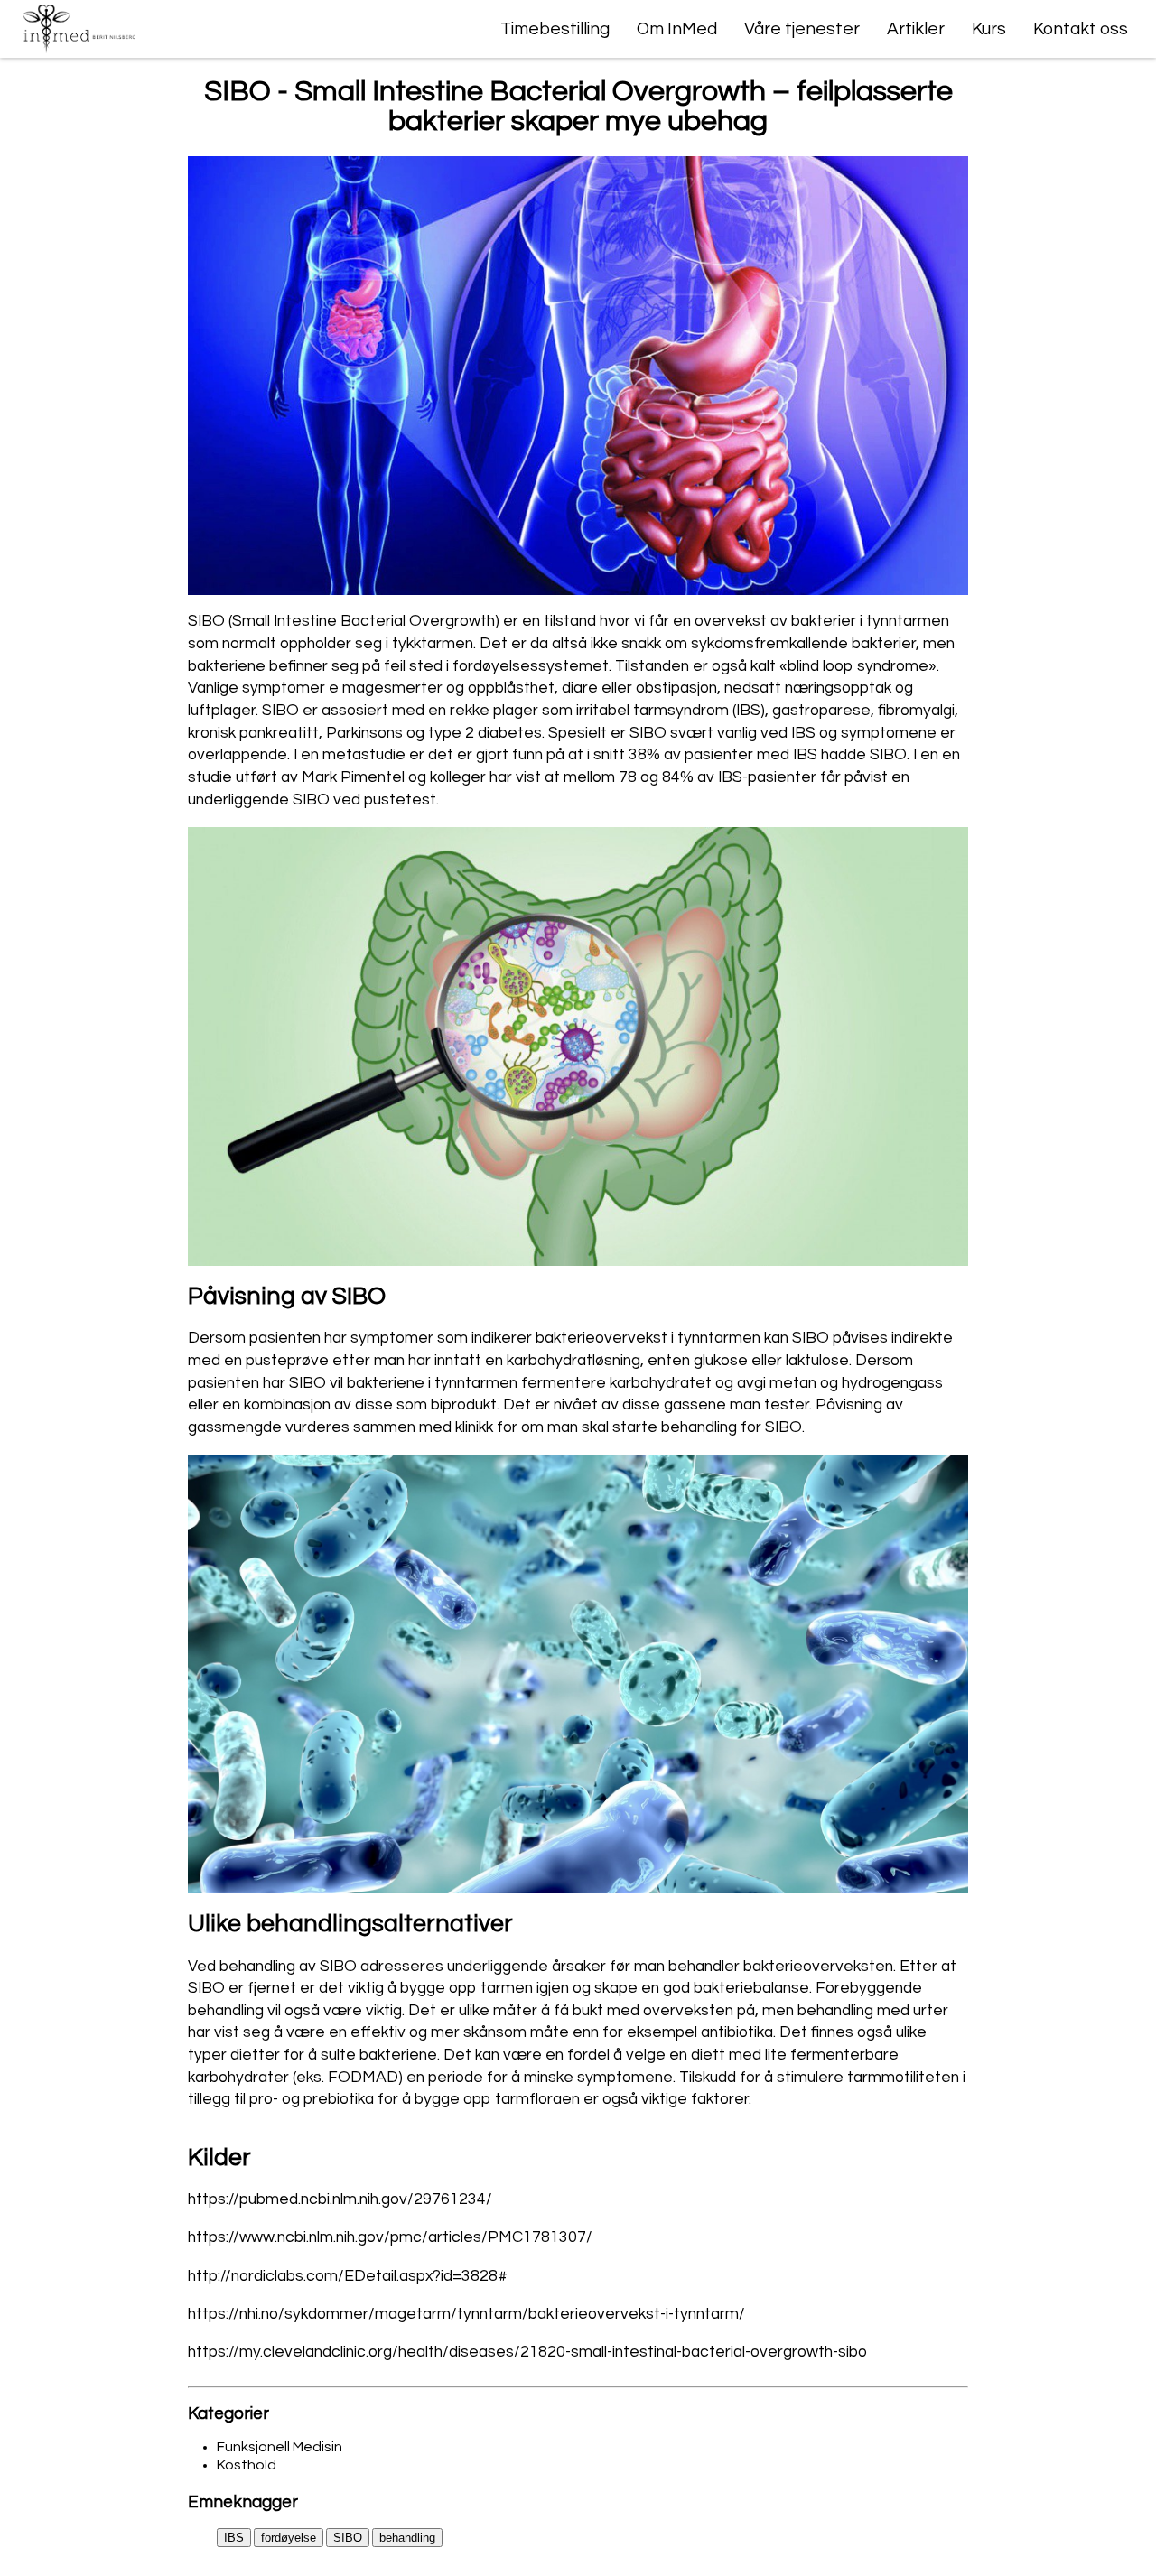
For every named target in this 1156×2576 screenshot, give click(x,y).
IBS (234, 2538)
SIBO (348, 2538)
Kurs (989, 29)
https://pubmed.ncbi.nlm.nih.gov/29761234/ (340, 2199)
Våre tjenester (802, 29)
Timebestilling (555, 29)
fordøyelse (289, 2538)
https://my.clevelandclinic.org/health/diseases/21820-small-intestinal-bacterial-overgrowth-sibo (527, 2352)
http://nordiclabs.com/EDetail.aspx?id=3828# (348, 2276)
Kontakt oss (1081, 29)
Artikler (916, 29)
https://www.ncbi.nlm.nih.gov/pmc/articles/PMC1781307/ (390, 2237)
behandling (407, 2538)
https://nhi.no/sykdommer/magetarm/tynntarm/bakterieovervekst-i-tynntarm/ (466, 2314)
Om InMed (677, 29)
